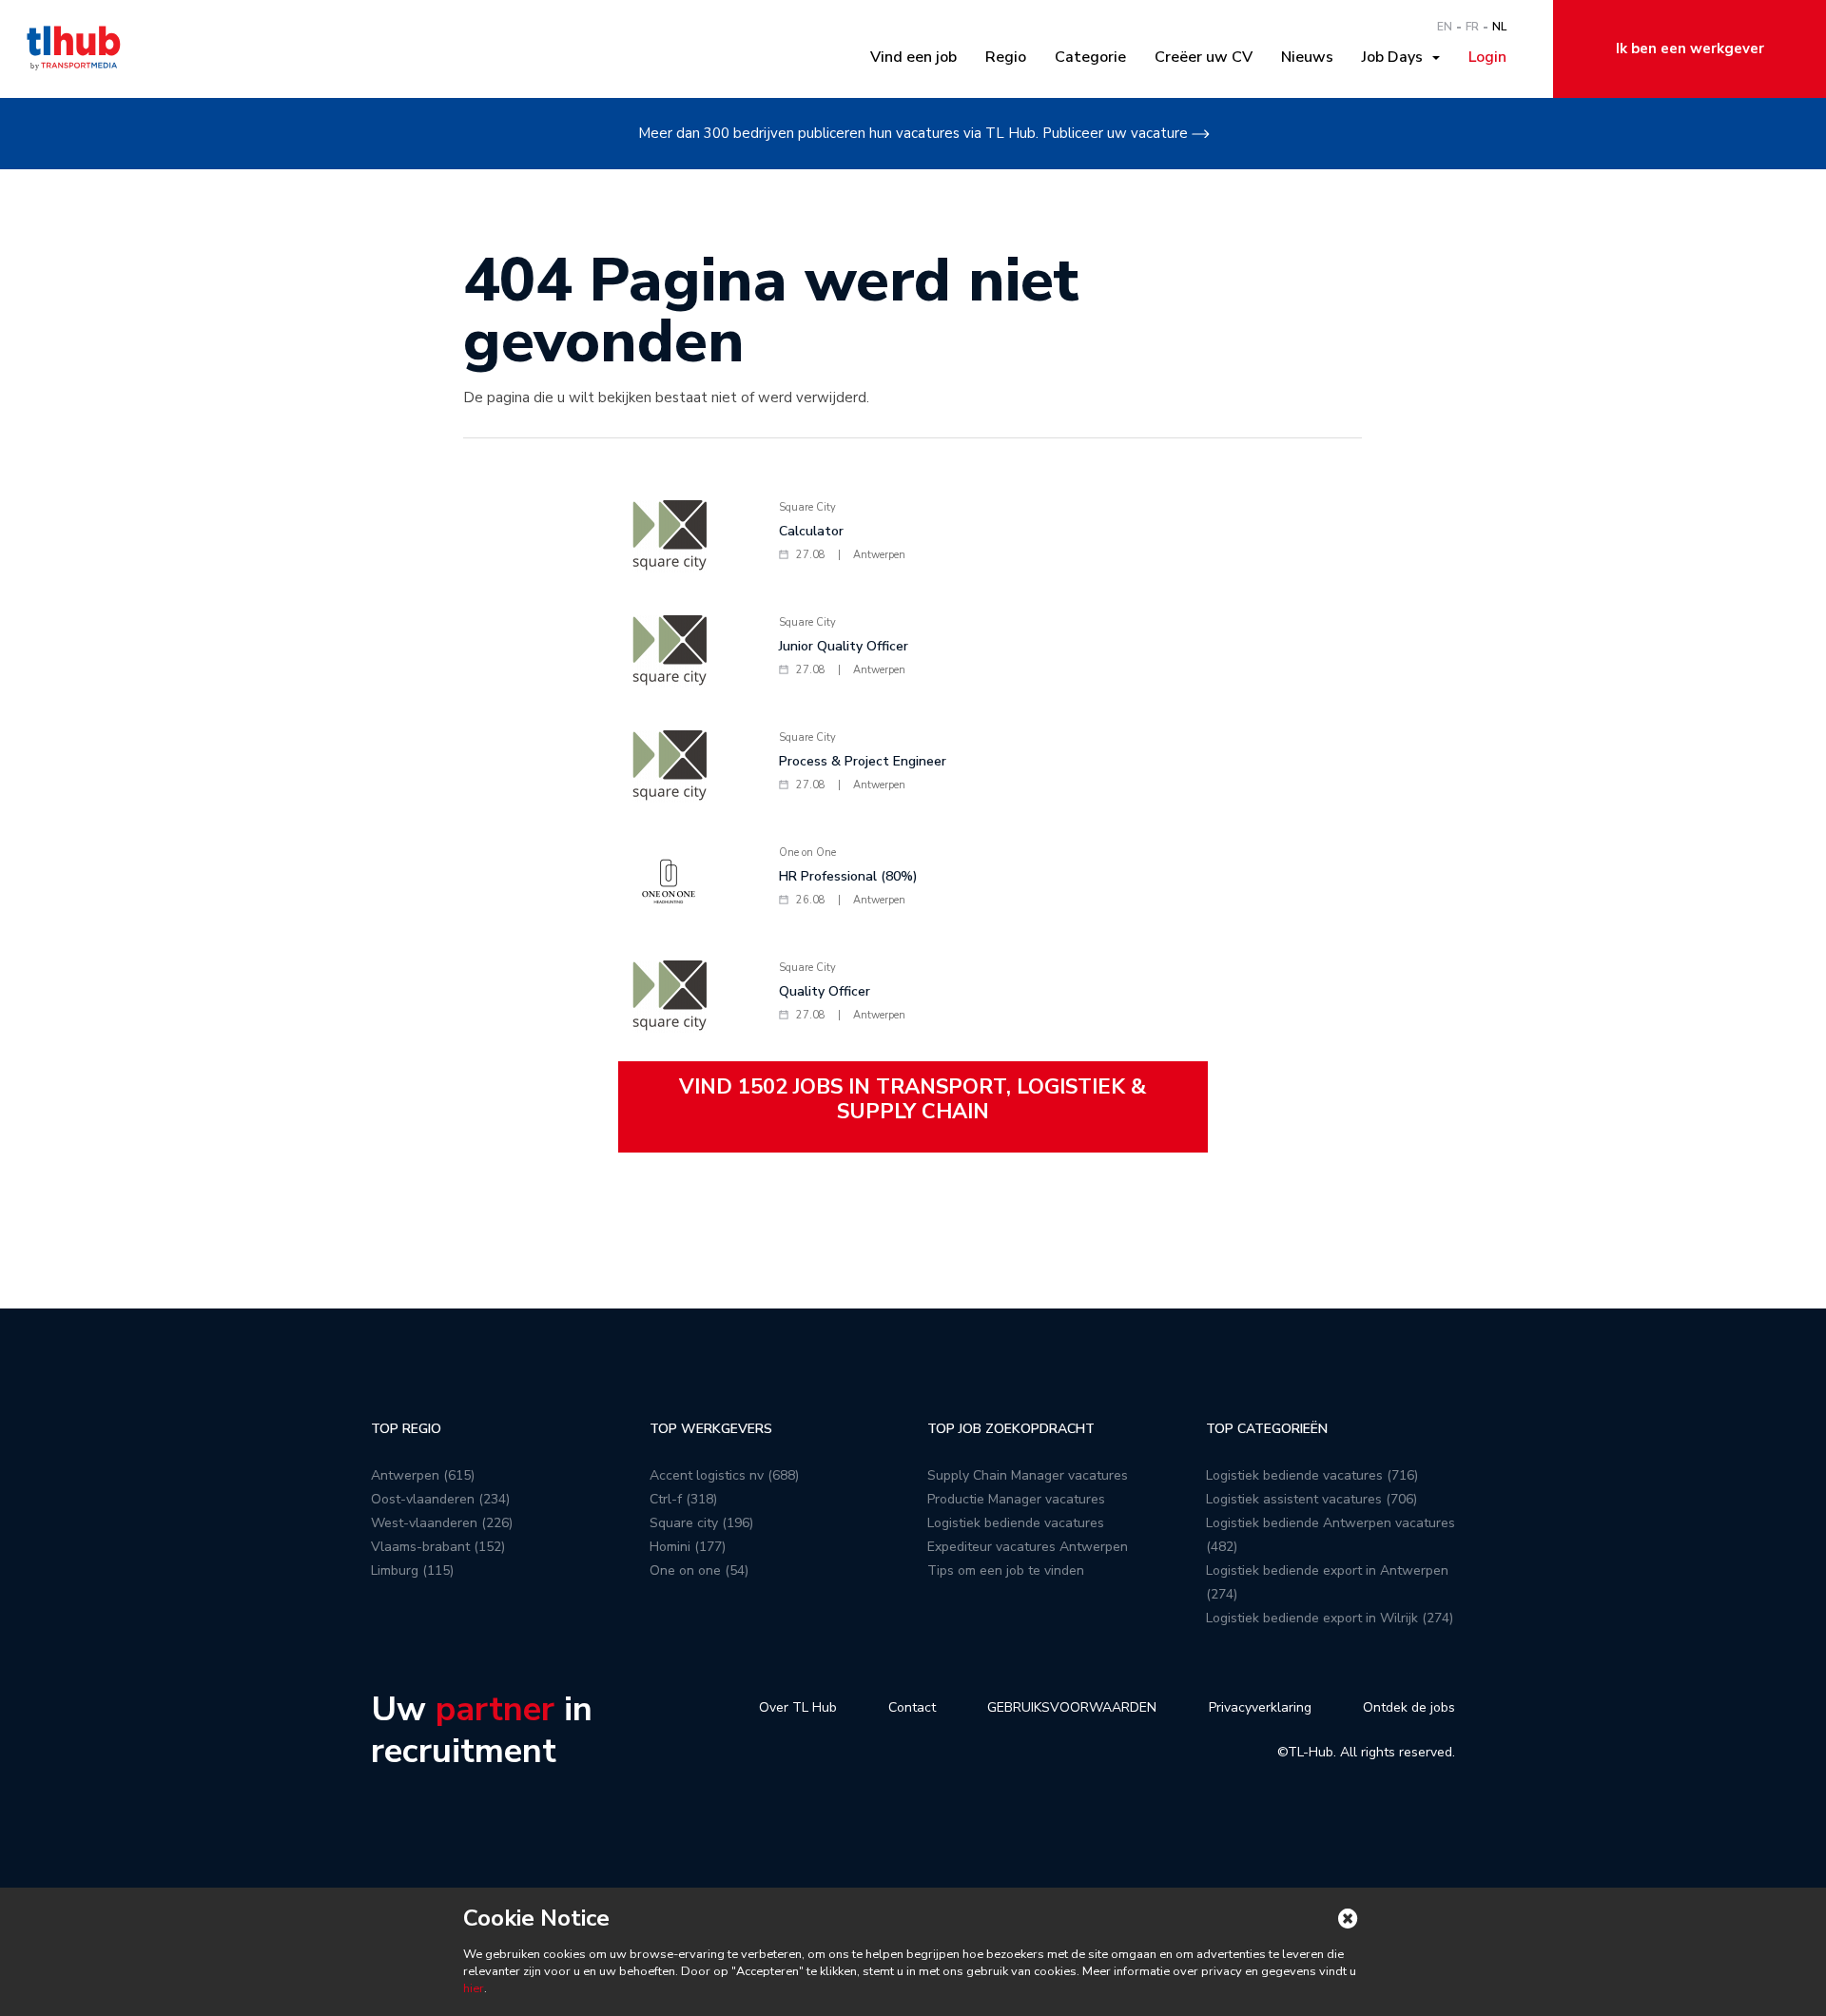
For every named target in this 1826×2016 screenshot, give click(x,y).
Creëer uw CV (1204, 57)
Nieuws (1307, 57)
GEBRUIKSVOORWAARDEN (1072, 1707)
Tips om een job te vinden (1006, 1570)
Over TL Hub (798, 1707)
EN (1445, 27)
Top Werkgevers (711, 1429)
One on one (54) (699, 1570)
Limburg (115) (412, 1570)
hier (474, 1988)
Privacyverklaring (1260, 1707)
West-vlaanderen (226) (442, 1523)
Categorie (1090, 57)
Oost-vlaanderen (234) (440, 1499)
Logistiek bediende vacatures (1016, 1523)
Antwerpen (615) (423, 1475)
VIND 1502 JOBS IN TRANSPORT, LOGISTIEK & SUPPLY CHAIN (913, 1099)
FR (1472, 27)
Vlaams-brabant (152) (438, 1547)
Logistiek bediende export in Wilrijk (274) (1330, 1618)
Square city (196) (701, 1523)
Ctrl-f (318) (683, 1499)
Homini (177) (688, 1547)
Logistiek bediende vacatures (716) (1312, 1475)
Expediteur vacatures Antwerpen (1028, 1547)
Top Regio (406, 1429)
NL (1499, 27)
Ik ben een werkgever (1690, 48)
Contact (912, 1707)
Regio (1006, 57)
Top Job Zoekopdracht (1011, 1429)
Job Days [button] (1396, 57)
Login (1487, 57)
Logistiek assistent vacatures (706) (1311, 1499)
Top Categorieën (1267, 1429)
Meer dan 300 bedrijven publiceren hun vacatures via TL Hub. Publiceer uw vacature (913, 133)
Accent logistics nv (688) (724, 1475)
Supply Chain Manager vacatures (1028, 1475)
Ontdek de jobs (1409, 1707)
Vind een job (913, 57)
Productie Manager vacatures (1016, 1499)
